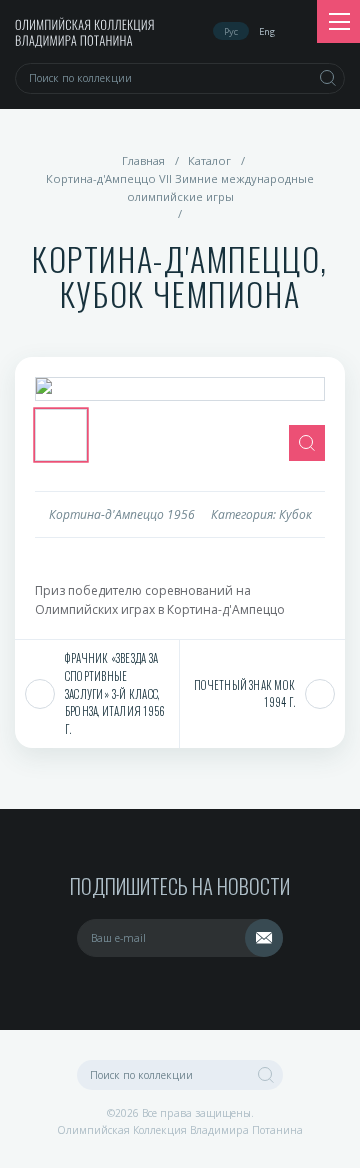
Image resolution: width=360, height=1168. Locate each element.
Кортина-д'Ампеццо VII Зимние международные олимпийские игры (180, 187)
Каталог (209, 160)
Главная (143, 160)
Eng (267, 31)
